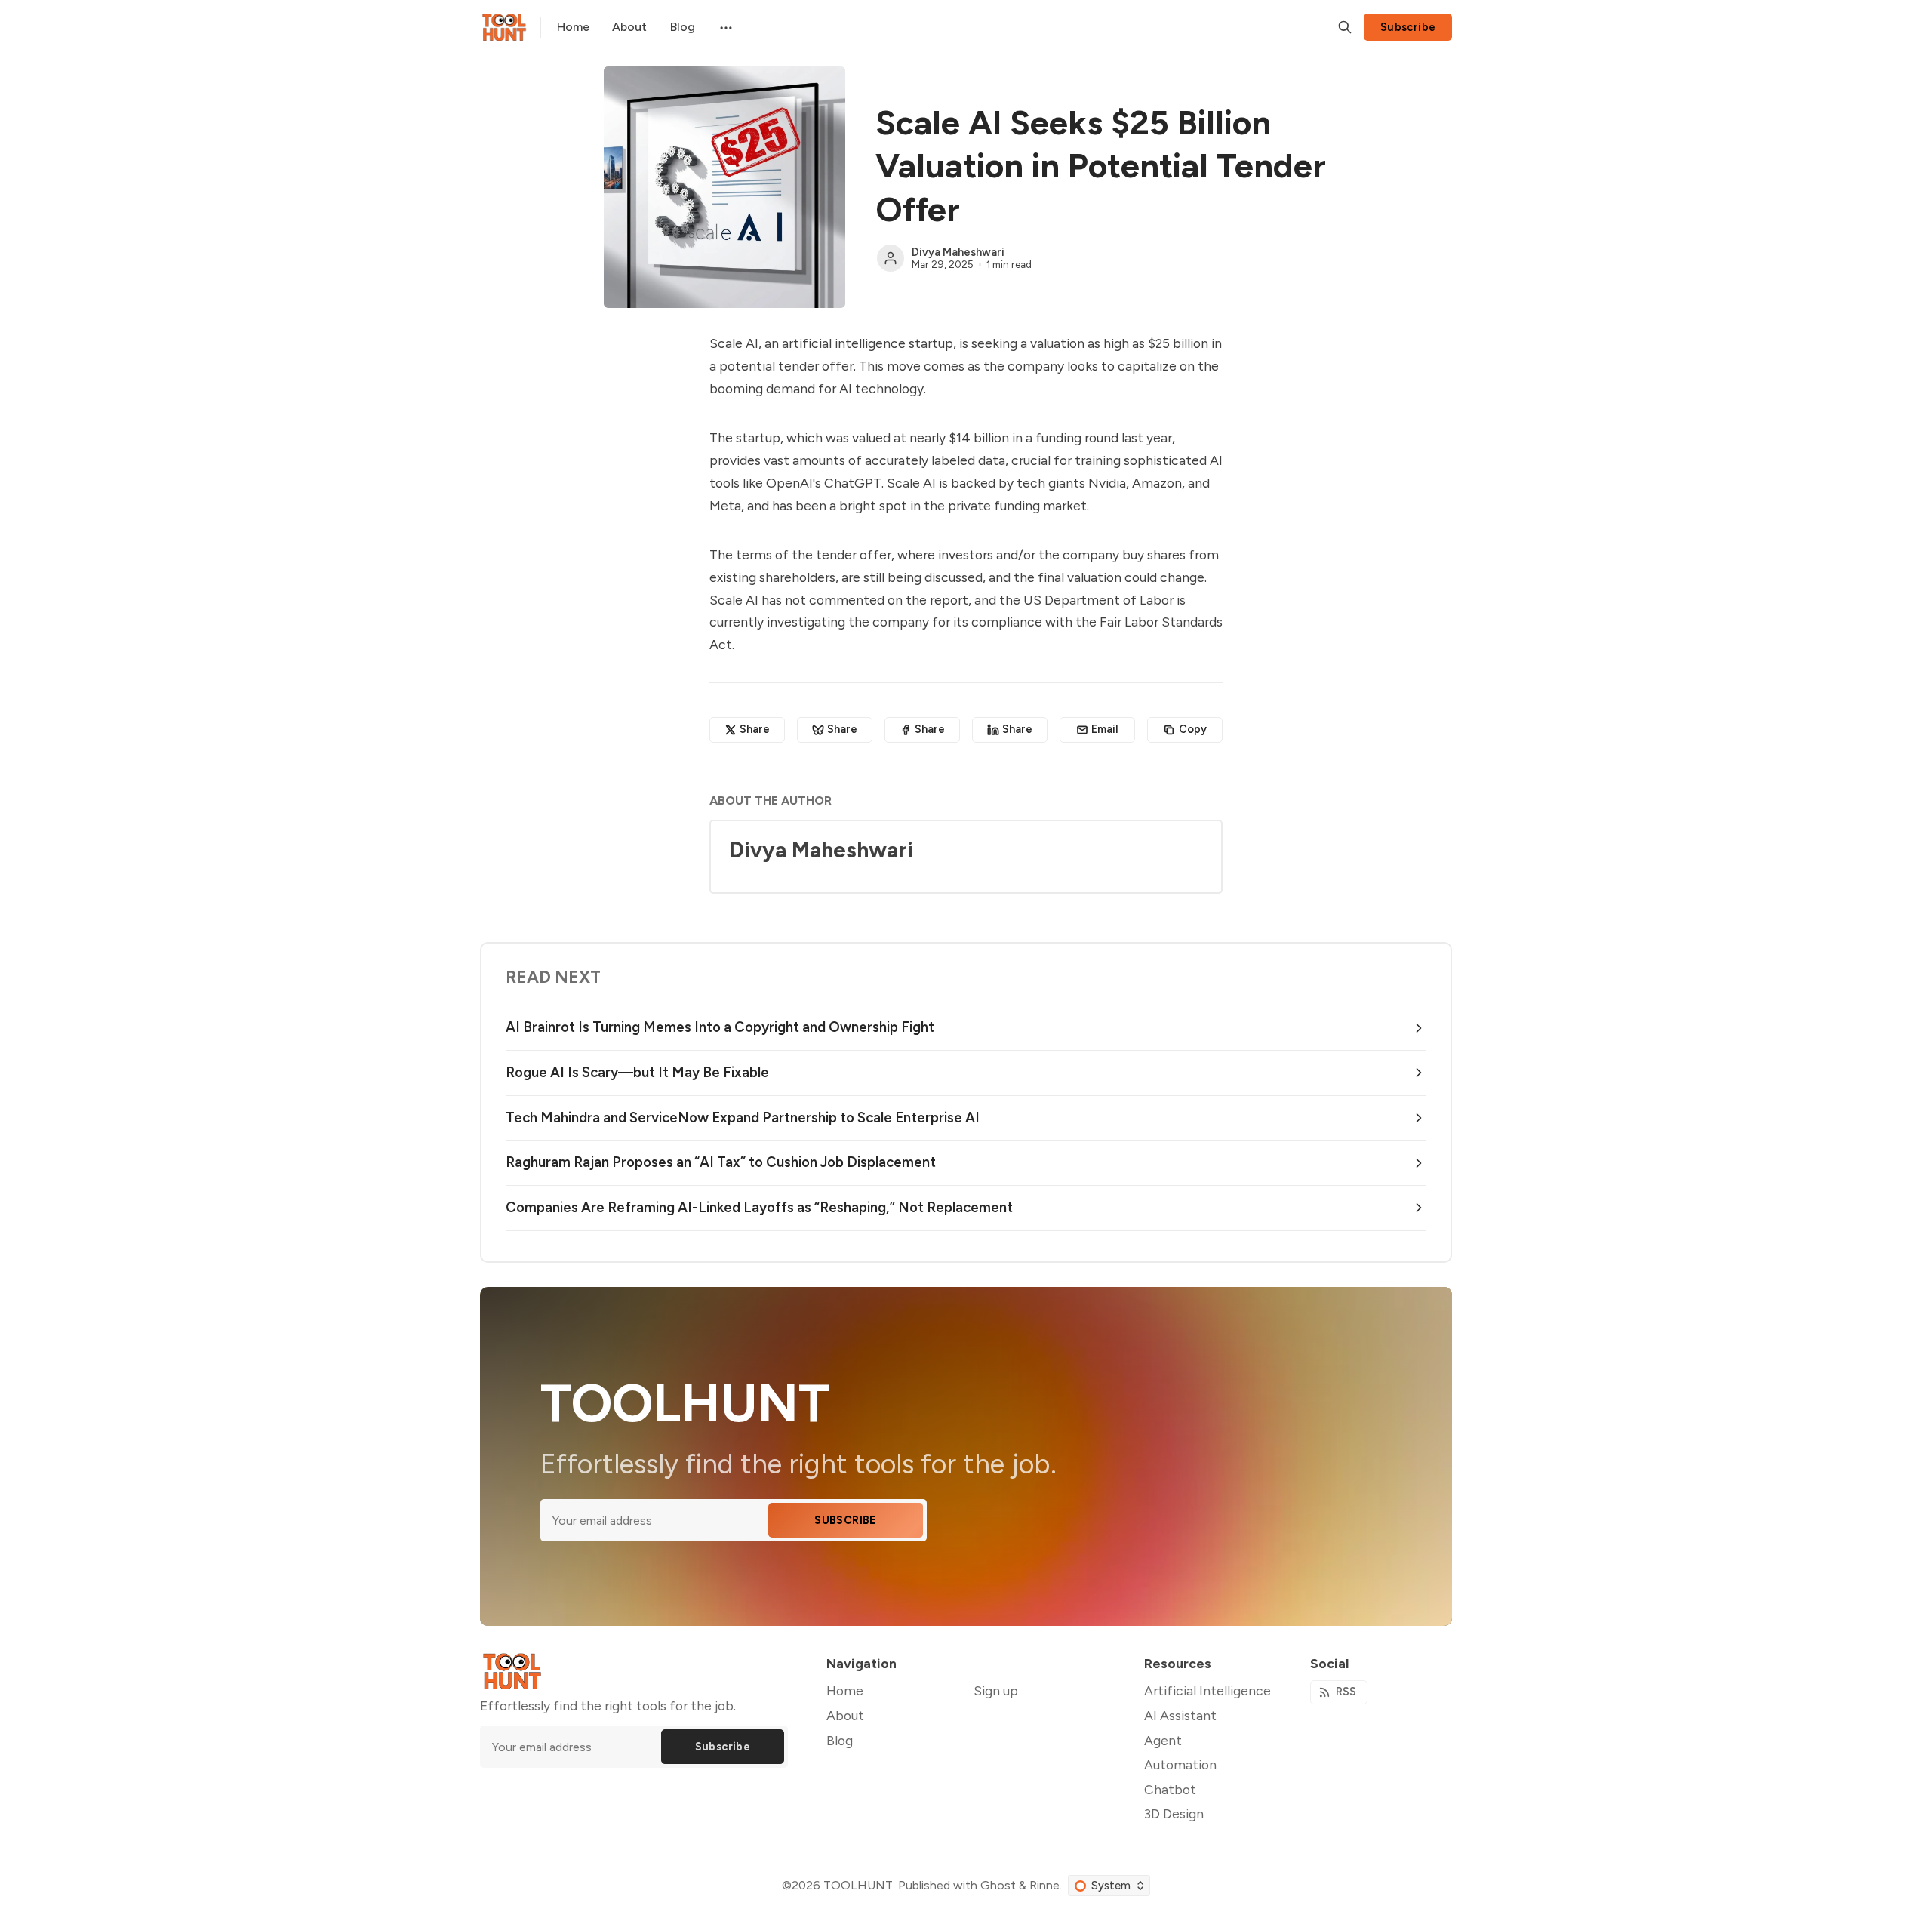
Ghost (998, 1885)
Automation (1180, 1764)
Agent (1163, 1740)
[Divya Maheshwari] (891, 258)
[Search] (1345, 27)
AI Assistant (1180, 1715)
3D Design (1174, 1813)
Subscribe (1408, 27)
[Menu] (724, 27)
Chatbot (1170, 1789)
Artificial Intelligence (1207, 1690)
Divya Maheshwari (958, 252)
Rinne (1044, 1885)
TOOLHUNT (858, 1885)
